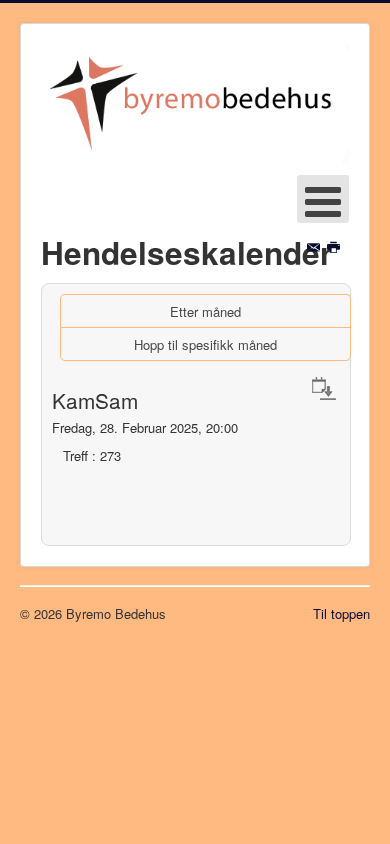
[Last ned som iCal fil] (324, 388)
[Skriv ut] (335, 247)
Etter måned (205, 311)
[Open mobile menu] (323, 199)
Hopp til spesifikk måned (205, 344)
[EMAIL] (315, 247)
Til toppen (341, 613)
